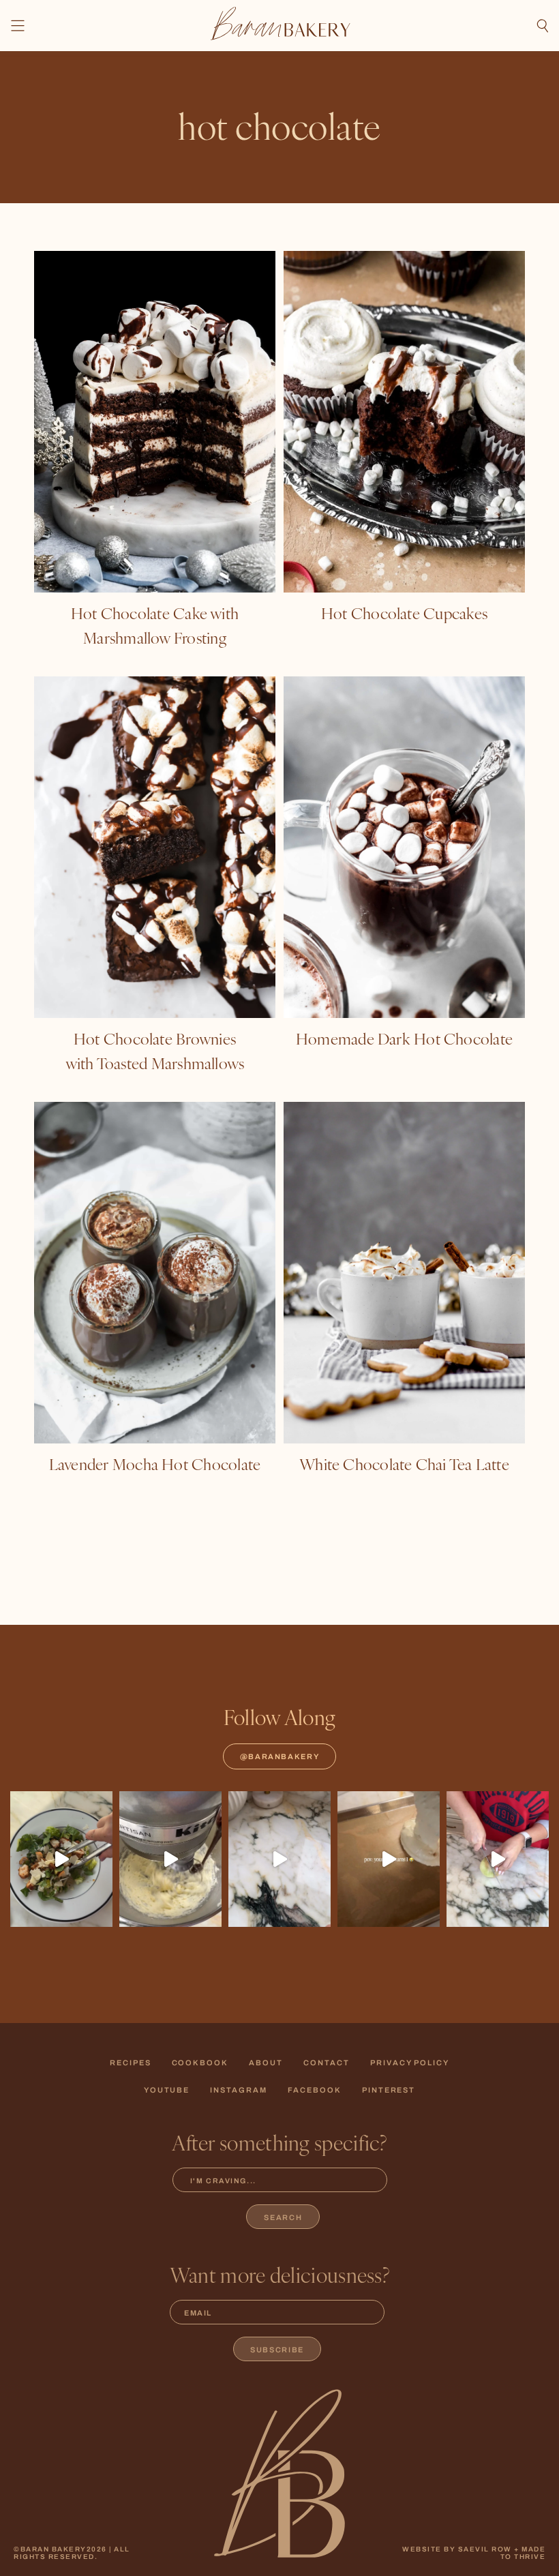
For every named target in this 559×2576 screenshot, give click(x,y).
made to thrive (523, 2553)
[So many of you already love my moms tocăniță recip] (498, 1859)
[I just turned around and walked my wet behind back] (61, 1859)
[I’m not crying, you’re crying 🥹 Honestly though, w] (389, 1859)
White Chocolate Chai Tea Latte (404, 1464)
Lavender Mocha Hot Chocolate (155, 1464)
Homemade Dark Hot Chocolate (404, 1038)
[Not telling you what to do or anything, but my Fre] (170, 1859)
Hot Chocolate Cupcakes (404, 613)
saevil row (485, 2549)
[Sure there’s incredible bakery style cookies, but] (279, 1859)
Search (283, 2217)
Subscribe (277, 2350)
